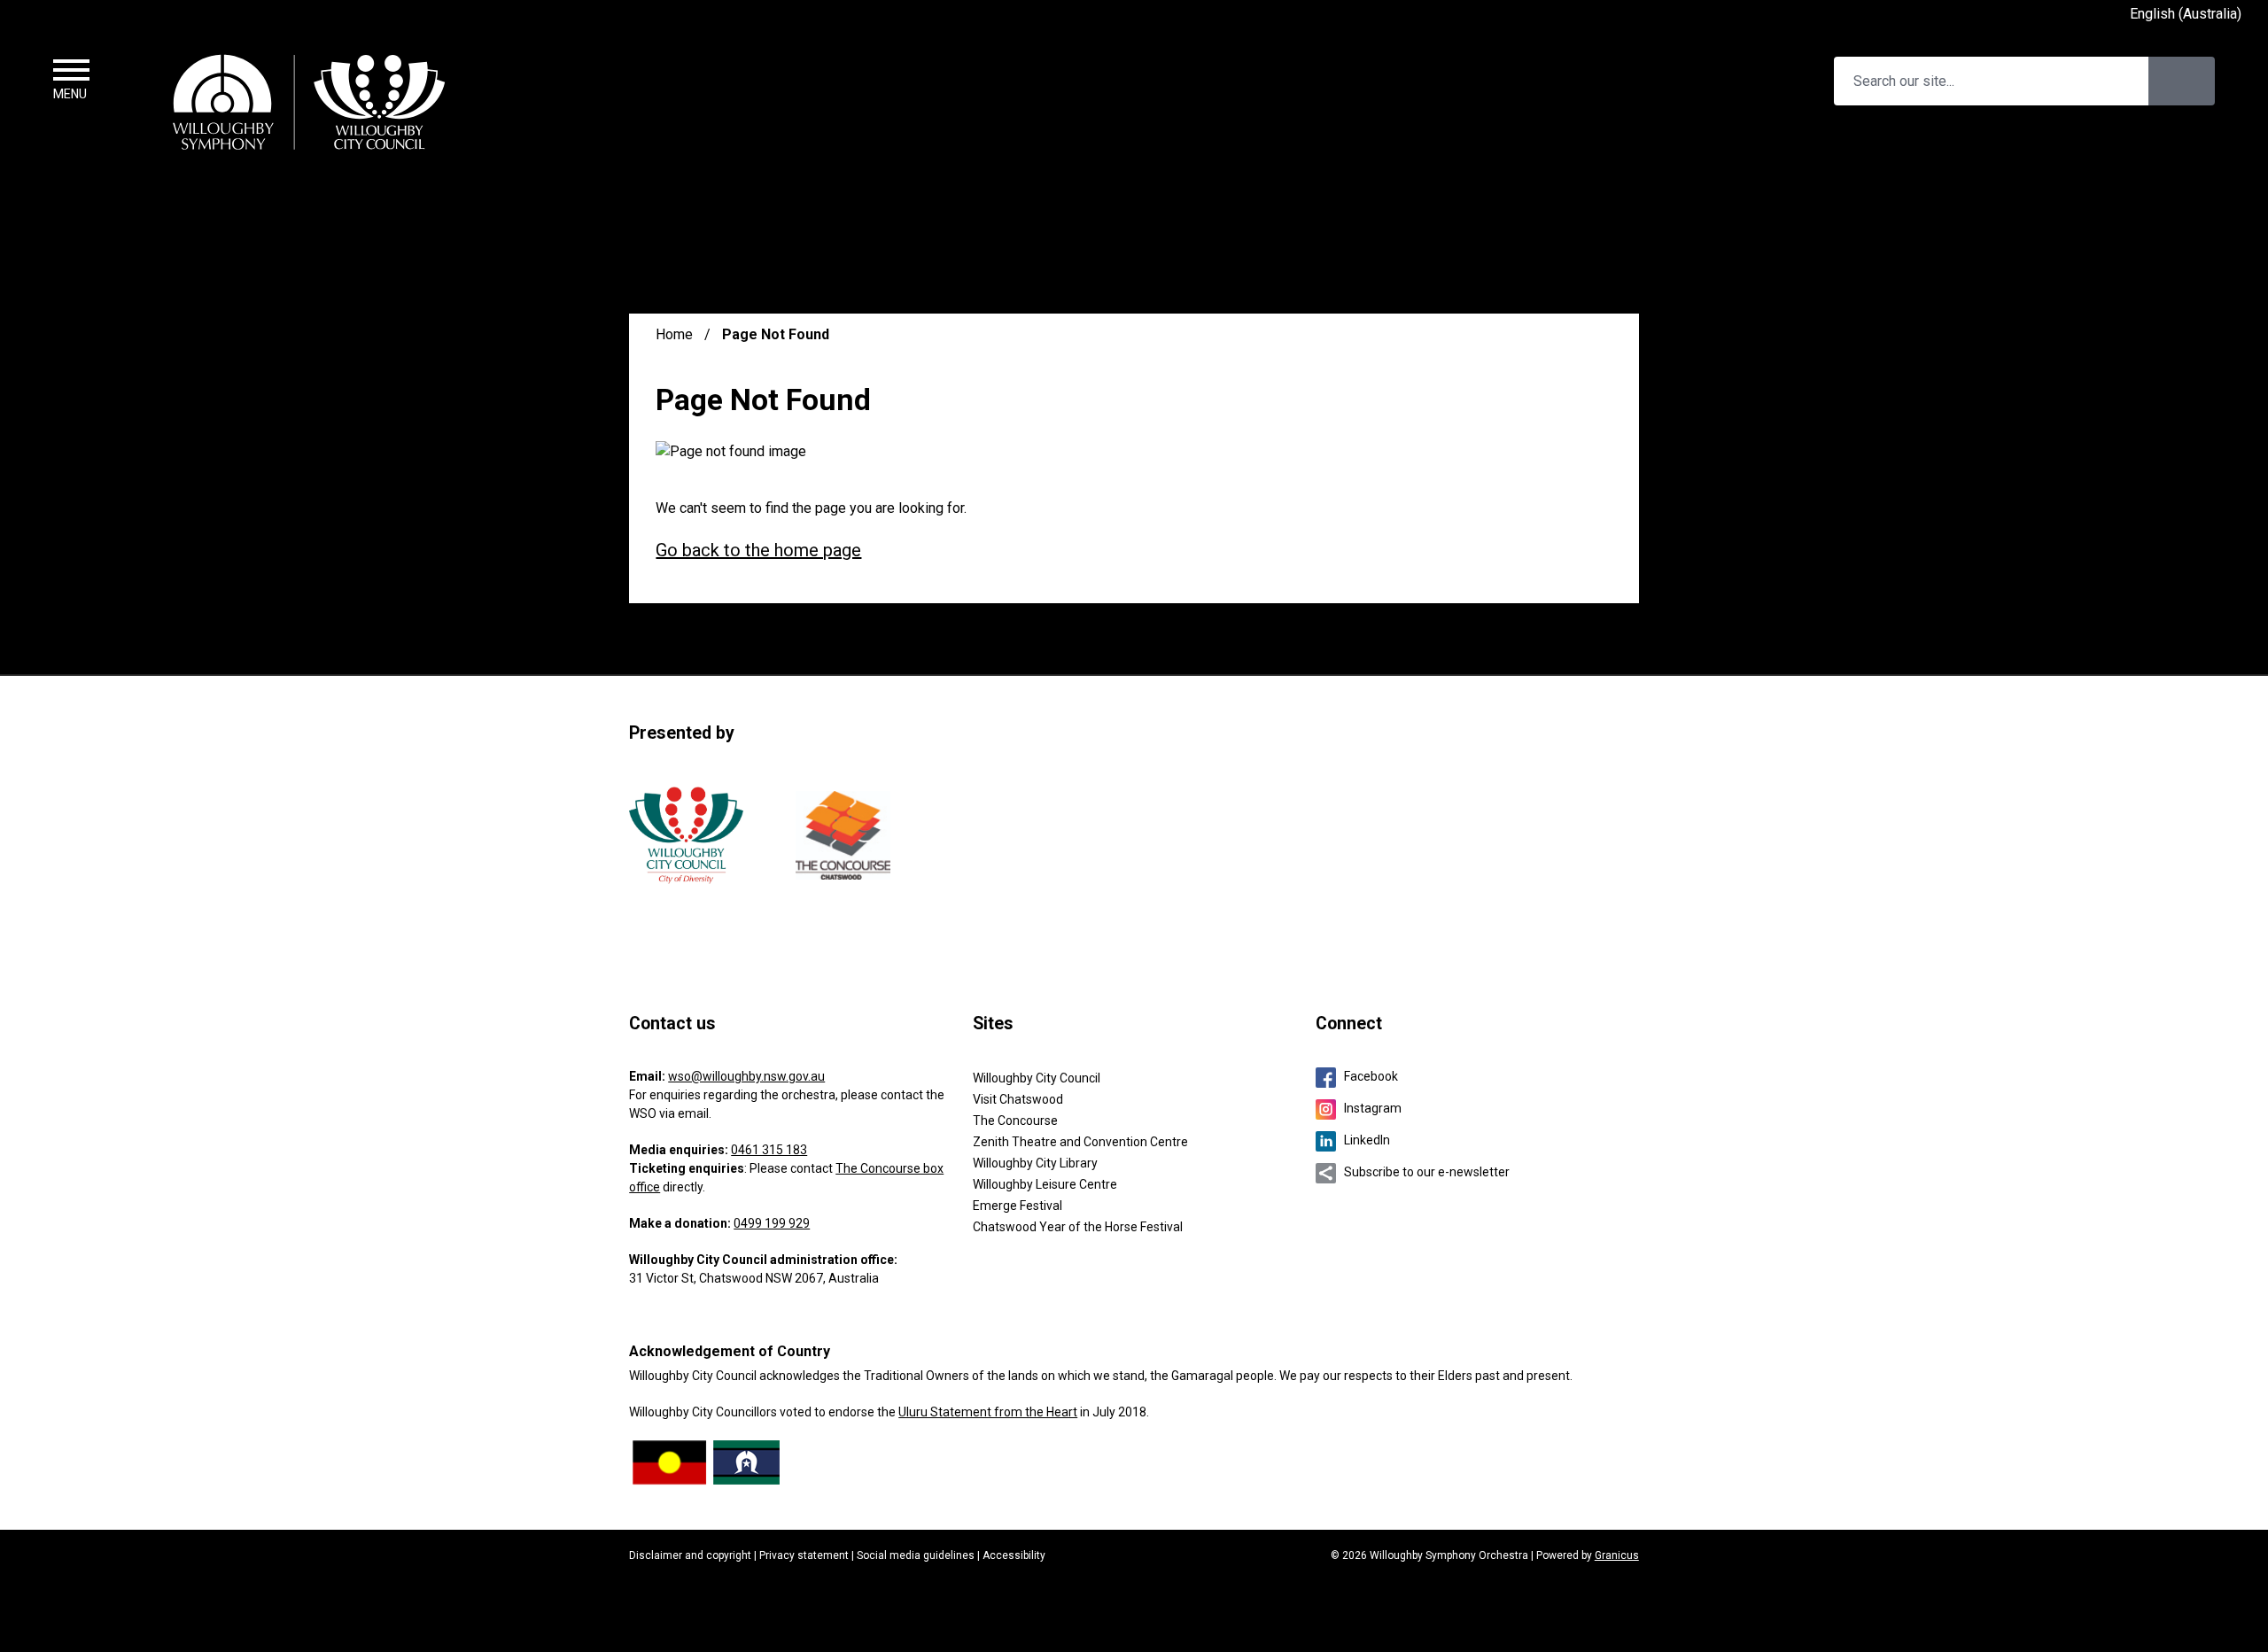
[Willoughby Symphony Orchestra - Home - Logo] (309, 101)
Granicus (1617, 1555)
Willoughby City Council (1037, 1078)
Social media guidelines (916, 1555)
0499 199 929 (772, 1223)
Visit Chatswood (1018, 1099)
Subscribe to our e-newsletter (1427, 1172)
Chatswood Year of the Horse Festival (1078, 1227)
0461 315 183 (769, 1150)
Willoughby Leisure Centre (1045, 1184)
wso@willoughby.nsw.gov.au (746, 1076)
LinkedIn (1367, 1140)
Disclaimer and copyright (690, 1555)
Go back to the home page (758, 550)
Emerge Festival (1017, 1206)
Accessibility (1014, 1555)
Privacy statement (804, 1555)
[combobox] (2192, 15)
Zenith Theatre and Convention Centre (1080, 1142)
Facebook (1371, 1076)
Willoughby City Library (1035, 1163)
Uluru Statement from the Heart (988, 1412)
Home (674, 334)
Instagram (1373, 1108)
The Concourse (1015, 1121)
